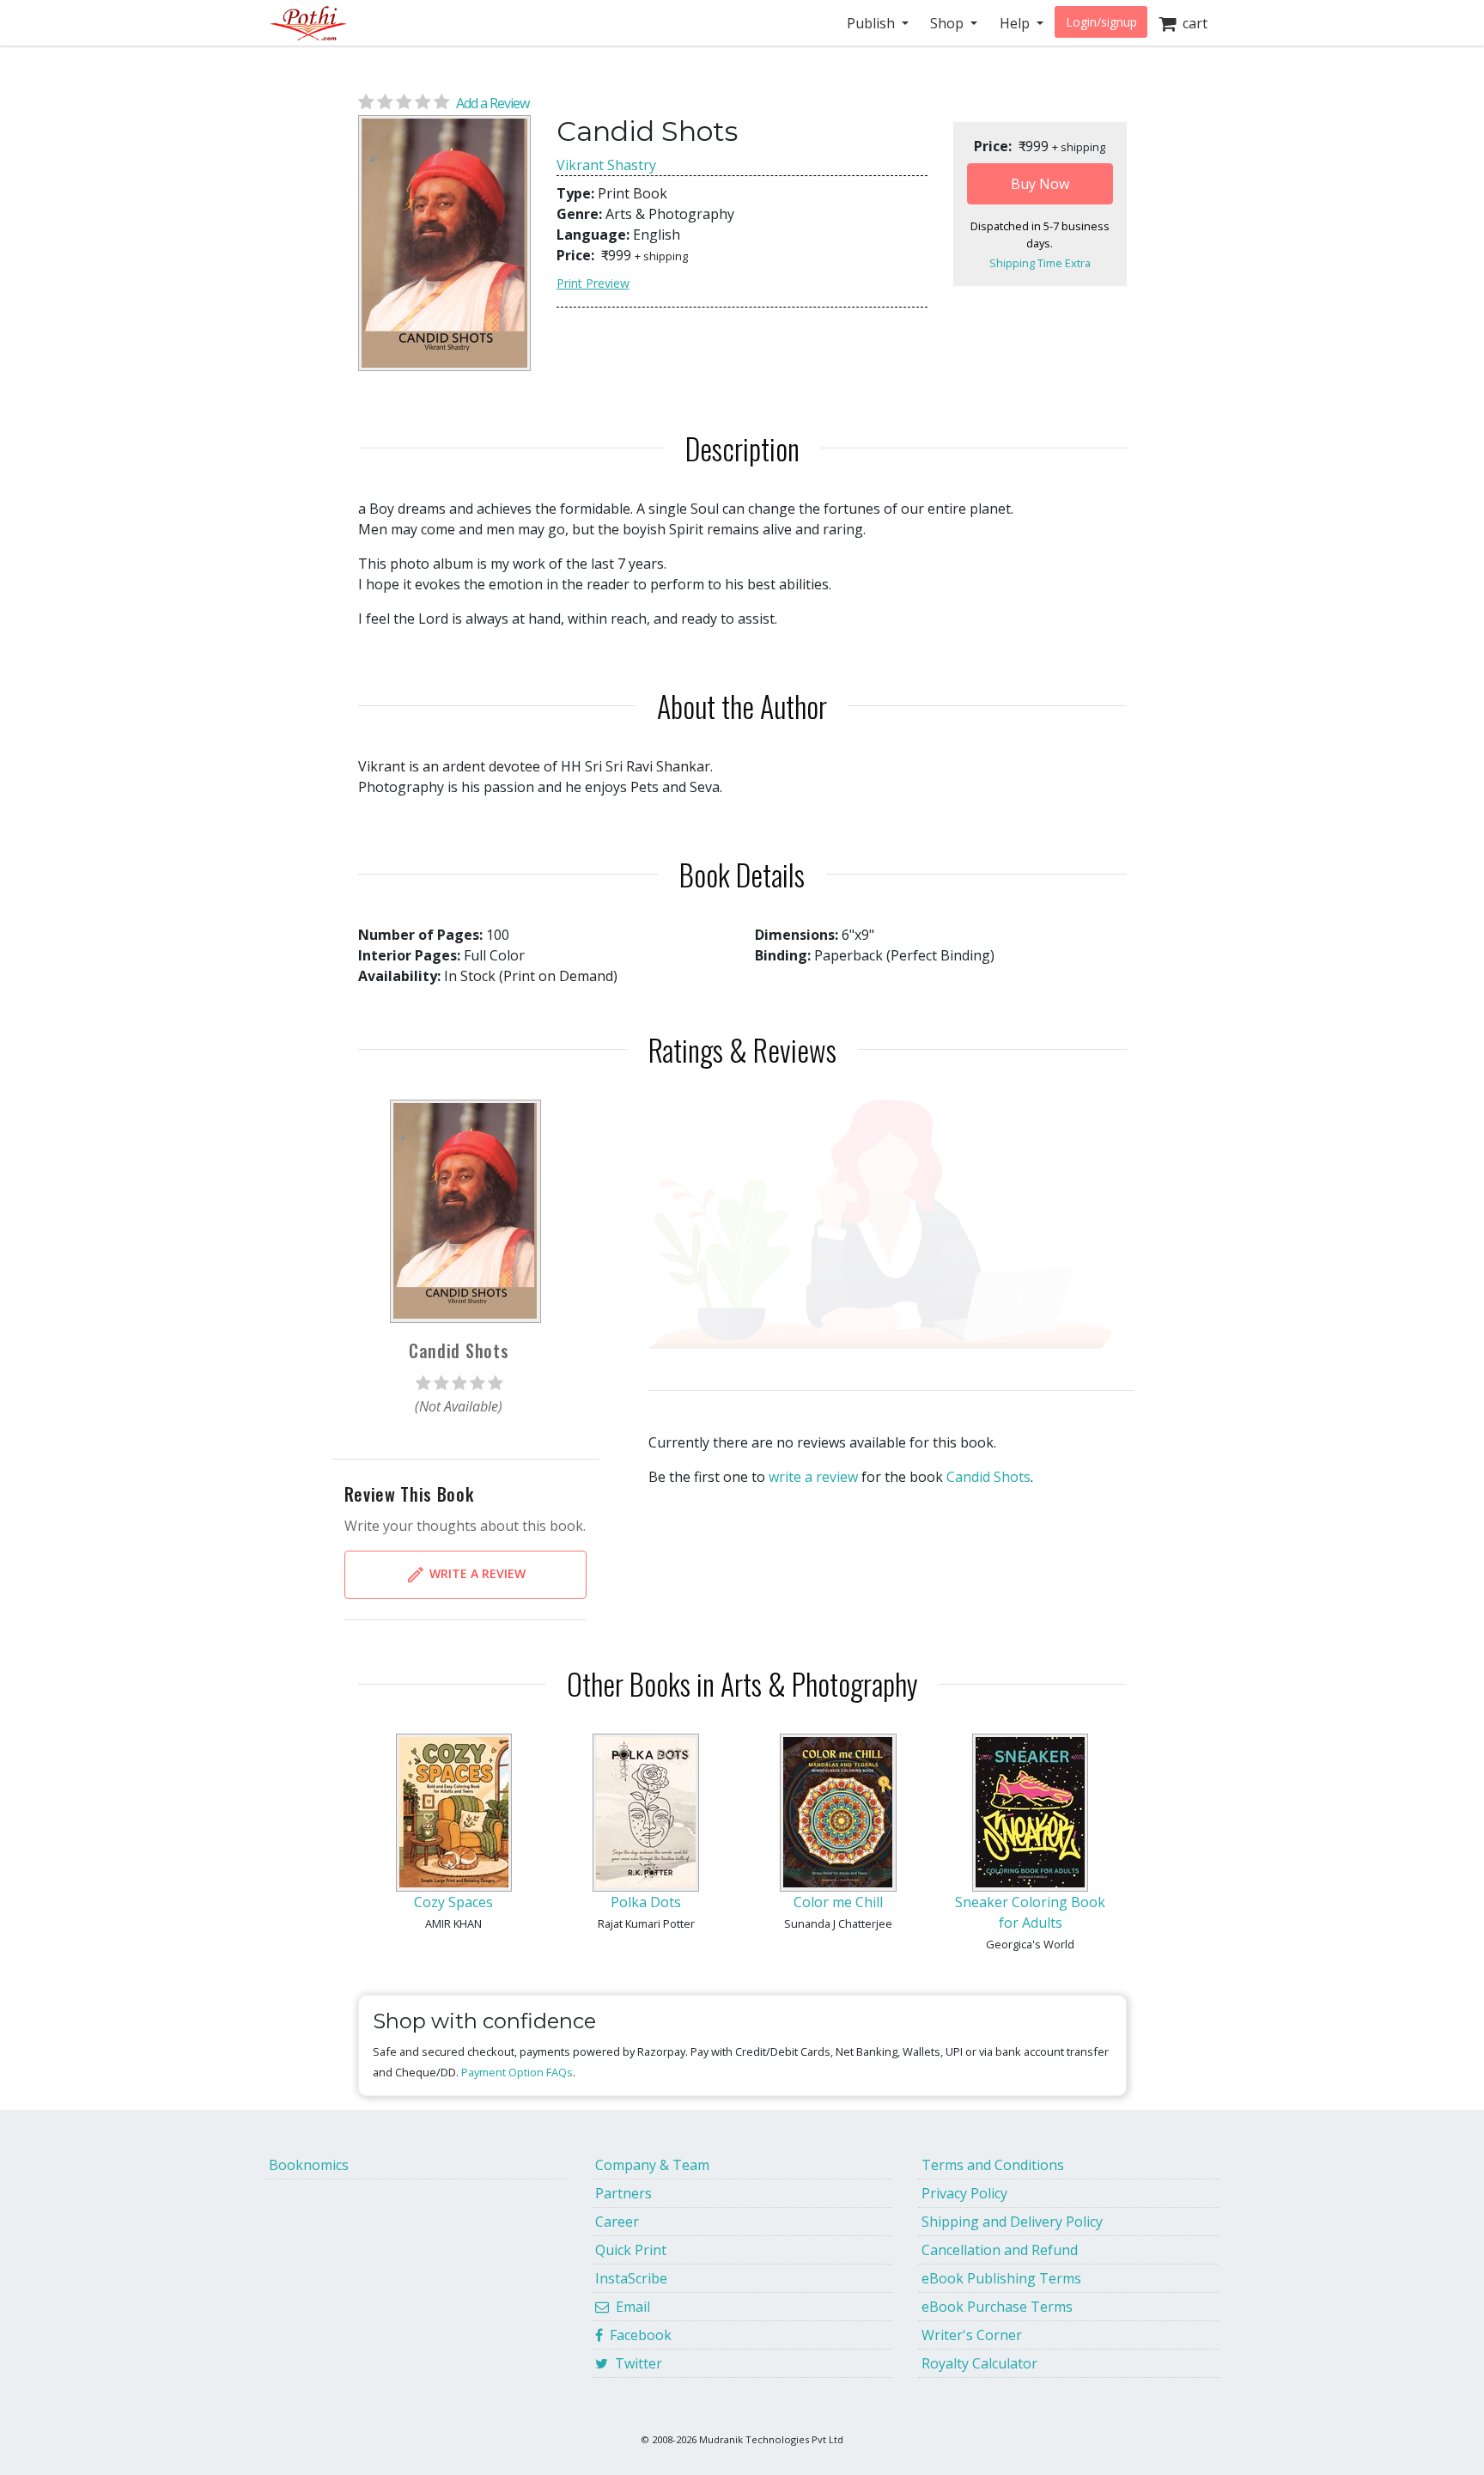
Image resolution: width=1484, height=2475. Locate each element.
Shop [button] (949, 23)
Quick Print (631, 2250)
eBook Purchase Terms (997, 2307)
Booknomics (309, 2165)
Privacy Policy (964, 2193)
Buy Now (1040, 184)
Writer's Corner (972, 2335)
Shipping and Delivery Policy (1012, 2222)
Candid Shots (988, 1477)
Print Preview (593, 283)
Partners (623, 2193)
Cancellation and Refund (1000, 2250)
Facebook (637, 2335)
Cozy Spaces (453, 1902)
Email (629, 2307)
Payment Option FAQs (517, 2072)
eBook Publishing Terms (1001, 2278)
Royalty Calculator (979, 2363)
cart (1192, 23)
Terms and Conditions (993, 2165)
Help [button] (1016, 23)
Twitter (635, 2363)
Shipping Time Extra (1040, 263)
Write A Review (476, 1573)
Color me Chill (838, 1902)
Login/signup (1101, 22)
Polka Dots (646, 1902)
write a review (813, 1477)
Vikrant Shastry (606, 165)
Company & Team (652, 2165)
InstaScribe (631, 2278)
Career (617, 2222)
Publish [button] (873, 23)
